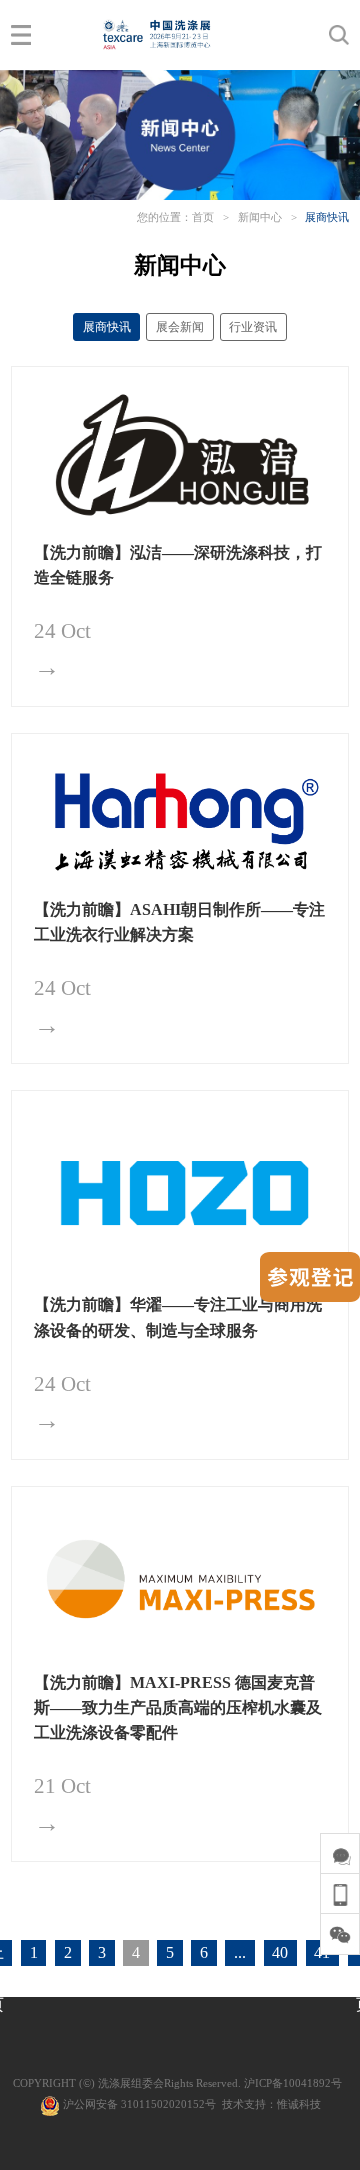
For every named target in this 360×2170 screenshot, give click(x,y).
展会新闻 (180, 327)
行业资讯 (253, 327)
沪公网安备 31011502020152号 (138, 2104)
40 (280, 1952)
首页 (203, 217)
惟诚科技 (299, 2104)
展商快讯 (327, 217)
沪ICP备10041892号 (293, 2083)
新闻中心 (260, 217)
